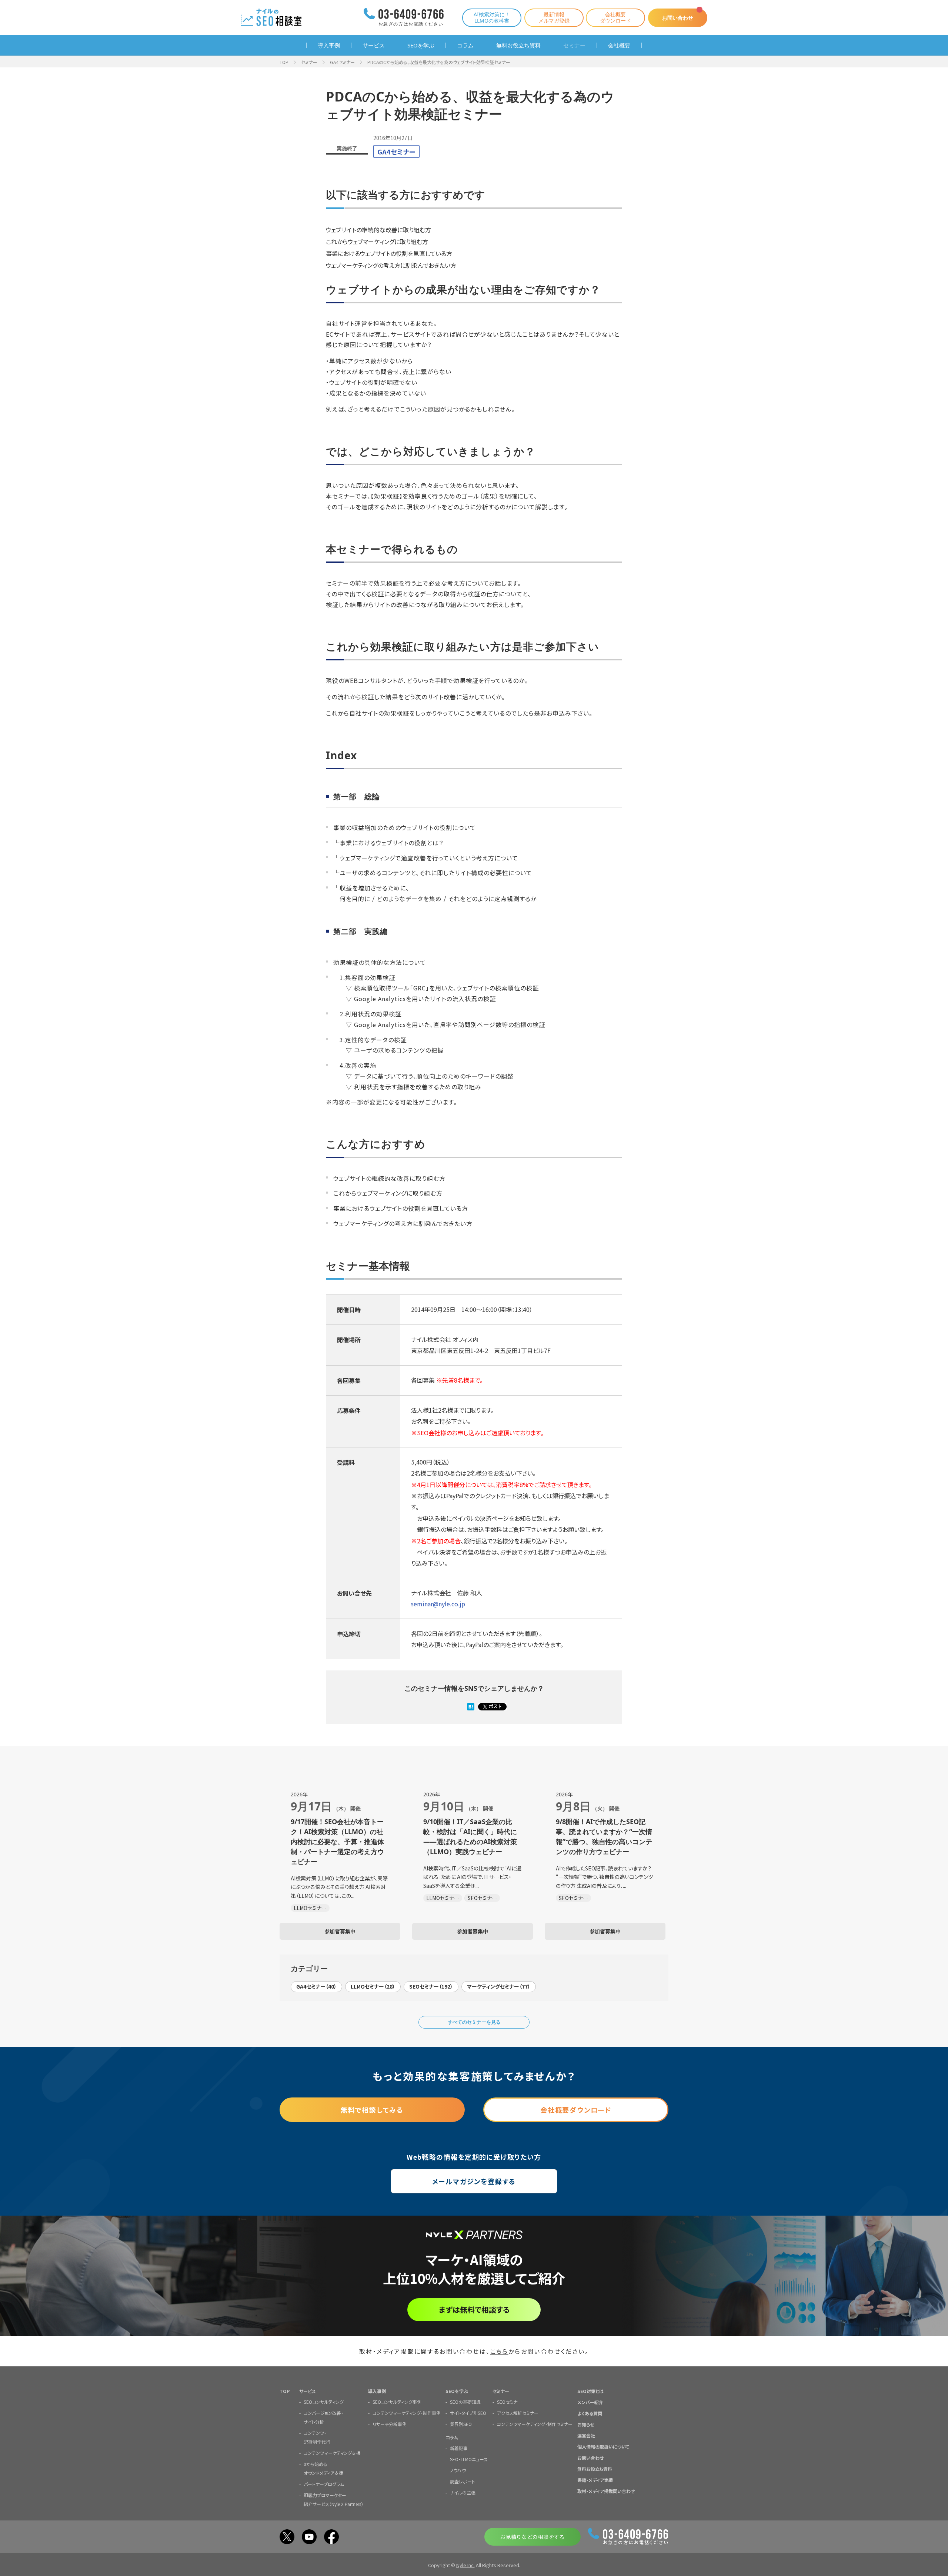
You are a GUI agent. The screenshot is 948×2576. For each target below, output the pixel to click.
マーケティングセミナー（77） (499, 1986)
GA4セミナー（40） (316, 1986)
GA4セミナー (342, 62)
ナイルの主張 (463, 2492)
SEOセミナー (509, 2402)
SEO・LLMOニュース (469, 2459)
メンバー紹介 (590, 2402)
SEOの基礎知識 (465, 2402)
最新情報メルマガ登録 (554, 17)
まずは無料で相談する (474, 2310)
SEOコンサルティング (324, 2402)
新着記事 (459, 2448)
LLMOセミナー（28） (373, 1986)
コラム (465, 45)
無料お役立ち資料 (518, 45)
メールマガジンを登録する (474, 2181)
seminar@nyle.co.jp (438, 1604)
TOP (284, 62)
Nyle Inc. (465, 2565)
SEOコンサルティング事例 (397, 2402)
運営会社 (586, 2435)
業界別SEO (461, 2424)
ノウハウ (458, 2470)
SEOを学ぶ (421, 45)
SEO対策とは (590, 2391)
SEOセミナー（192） (431, 1986)
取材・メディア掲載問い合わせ (606, 2491)
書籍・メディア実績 (595, 2480)
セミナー (574, 45)
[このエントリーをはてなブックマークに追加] (471, 1707)
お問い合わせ (678, 18)
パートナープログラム (324, 2484)
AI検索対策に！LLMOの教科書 (492, 17)
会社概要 (619, 45)
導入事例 (329, 45)
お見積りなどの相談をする (532, 2537)
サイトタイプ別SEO (468, 2413)
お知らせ (586, 2424)
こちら (499, 2351)
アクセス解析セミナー (518, 2413)
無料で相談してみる (372, 2110)
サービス (374, 45)
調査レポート (463, 2481)
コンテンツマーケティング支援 (332, 2453)
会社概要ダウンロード (615, 17)
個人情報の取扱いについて (603, 2447)
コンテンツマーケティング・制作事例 (407, 2413)
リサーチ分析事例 (390, 2424)
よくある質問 (590, 2413)
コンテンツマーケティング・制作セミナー (535, 2424)
